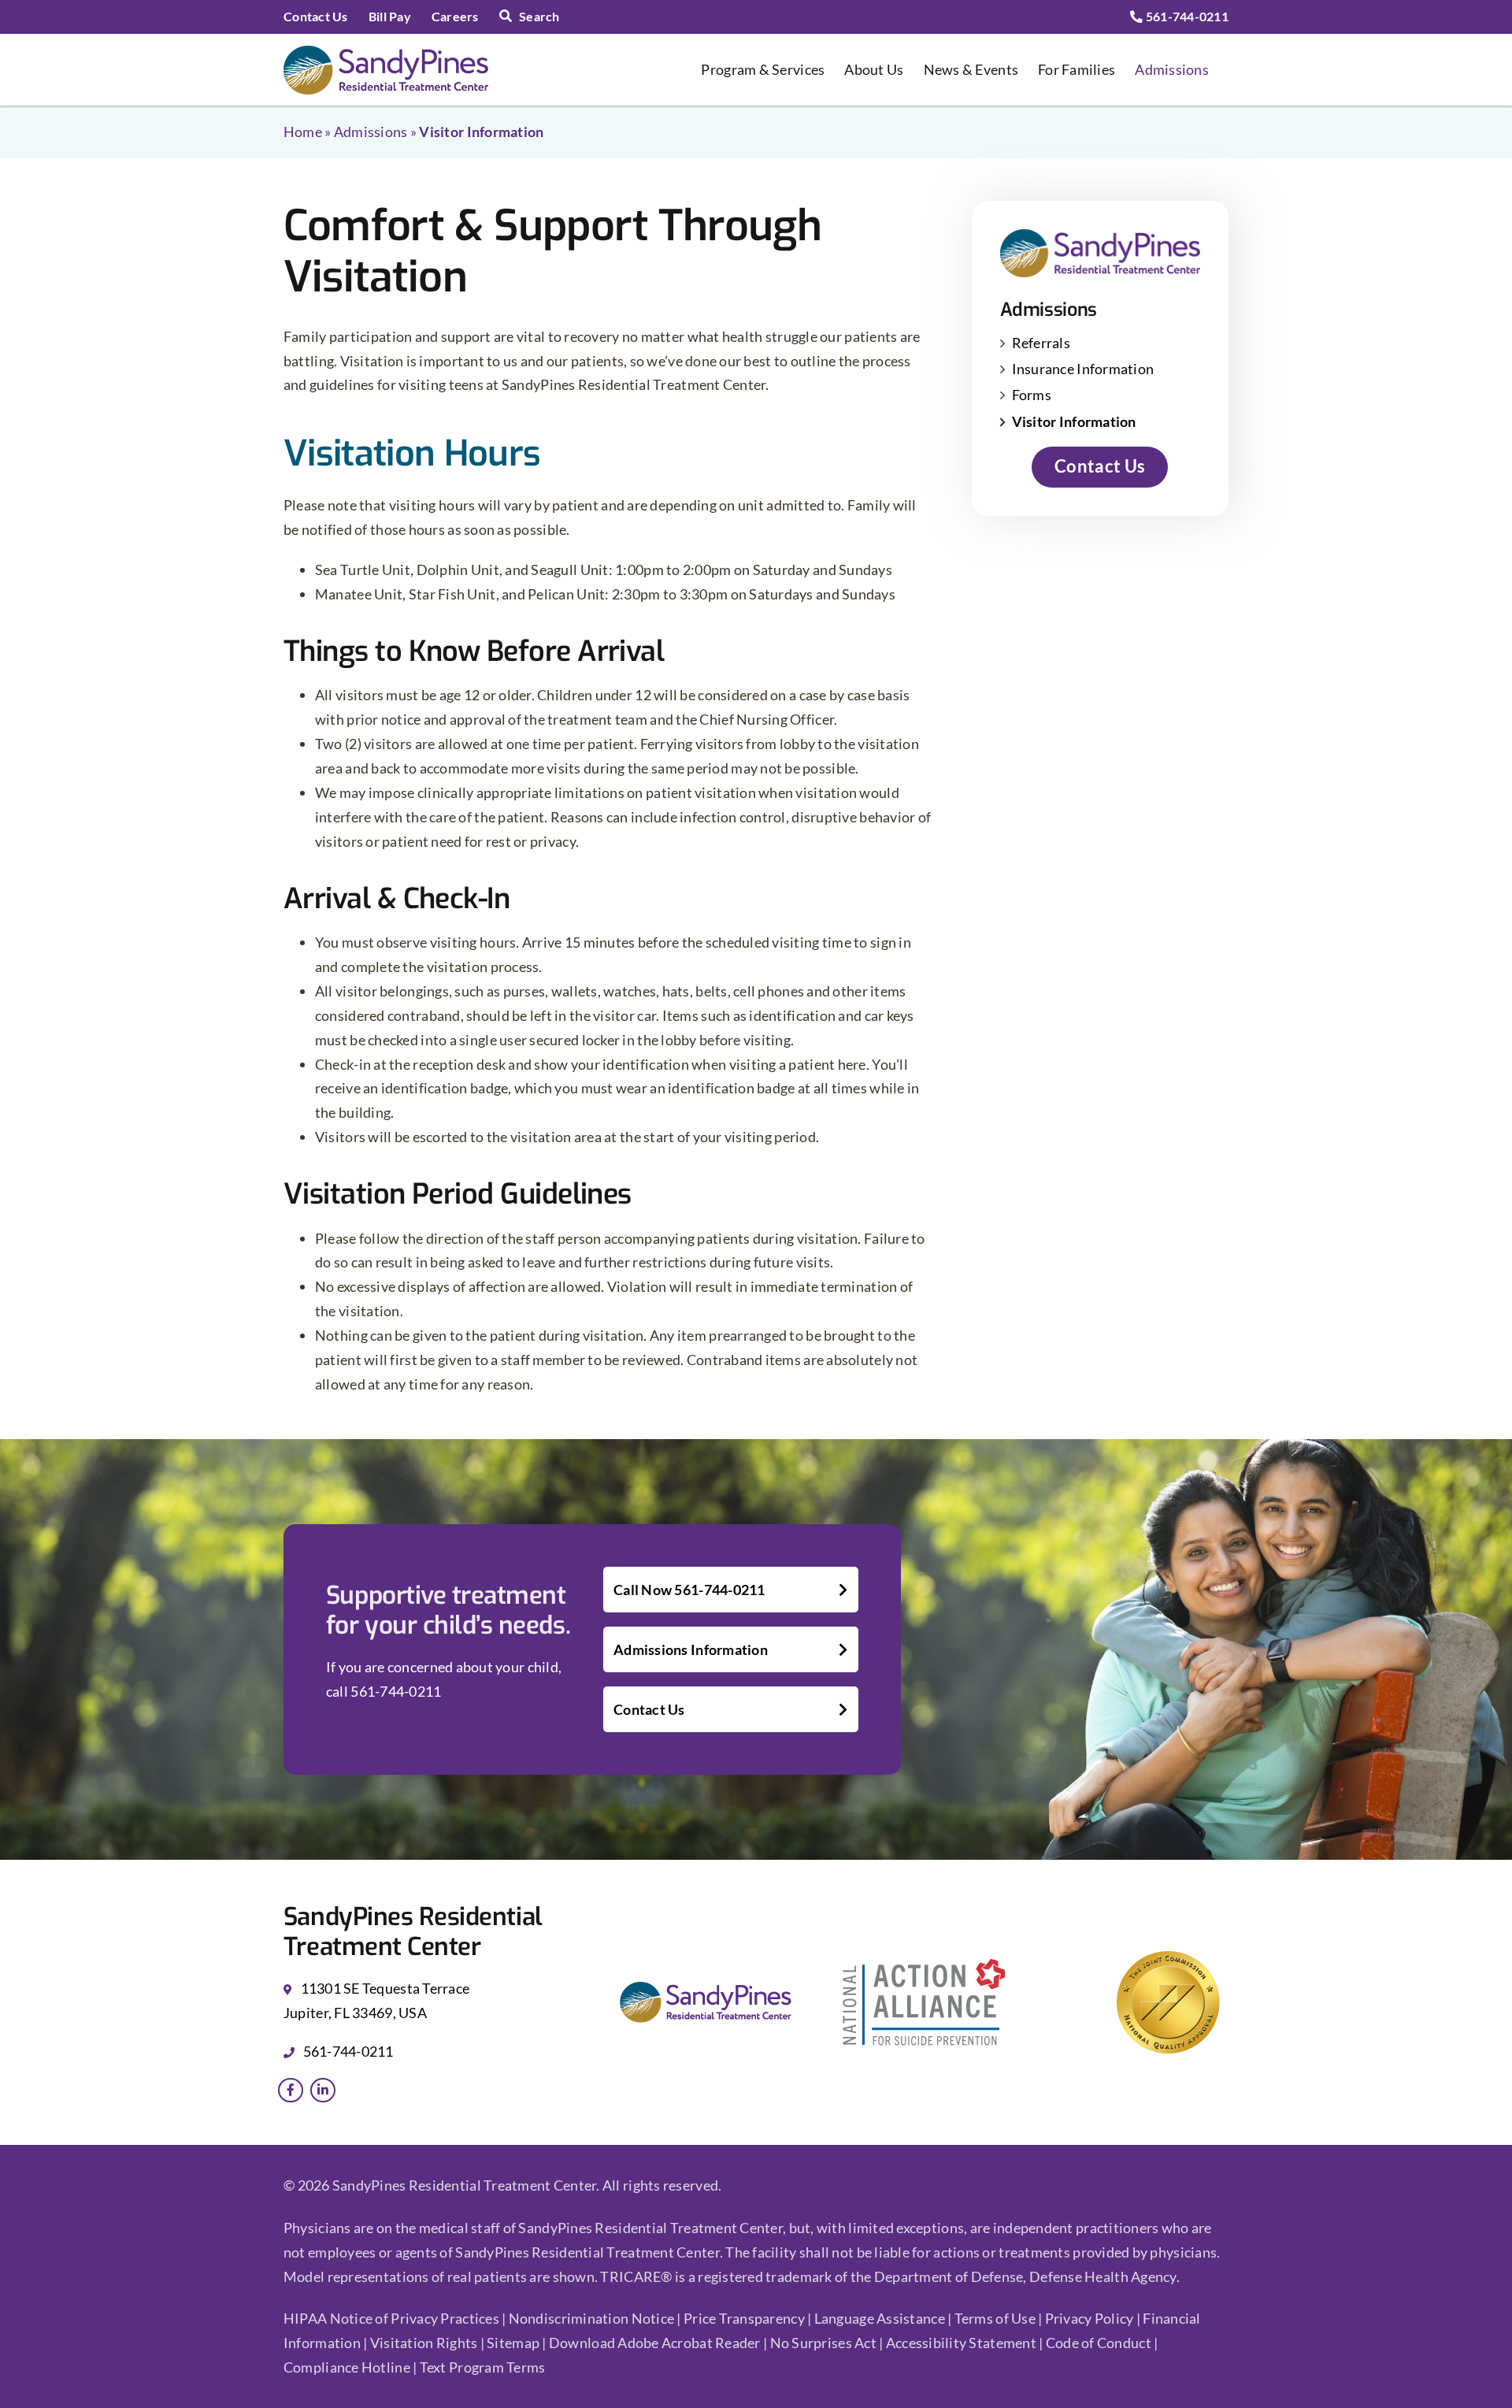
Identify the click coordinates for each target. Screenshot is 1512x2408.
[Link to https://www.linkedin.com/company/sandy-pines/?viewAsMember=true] (323, 2091)
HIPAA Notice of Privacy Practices (391, 2318)
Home (303, 132)
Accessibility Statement (961, 2343)
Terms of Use (997, 2318)
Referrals (1041, 343)
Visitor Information (1074, 421)
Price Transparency (744, 2318)
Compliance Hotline (347, 2367)
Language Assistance (881, 2318)
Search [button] (539, 16)
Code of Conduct (1099, 2343)
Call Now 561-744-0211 (689, 1590)
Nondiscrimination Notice (591, 2318)
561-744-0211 (1186, 16)
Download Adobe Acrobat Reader (655, 2343)
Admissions (371, 132)
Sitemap (514, 2343)
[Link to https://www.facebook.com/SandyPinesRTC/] (291, 2091)
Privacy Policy (1091, 2318)
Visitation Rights (425, 2343)
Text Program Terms (483, 2367)
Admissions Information (691, 1649)
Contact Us (649, 1709)
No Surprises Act (823, 2343)
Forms (1032, 395)
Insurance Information (1083, 369)
